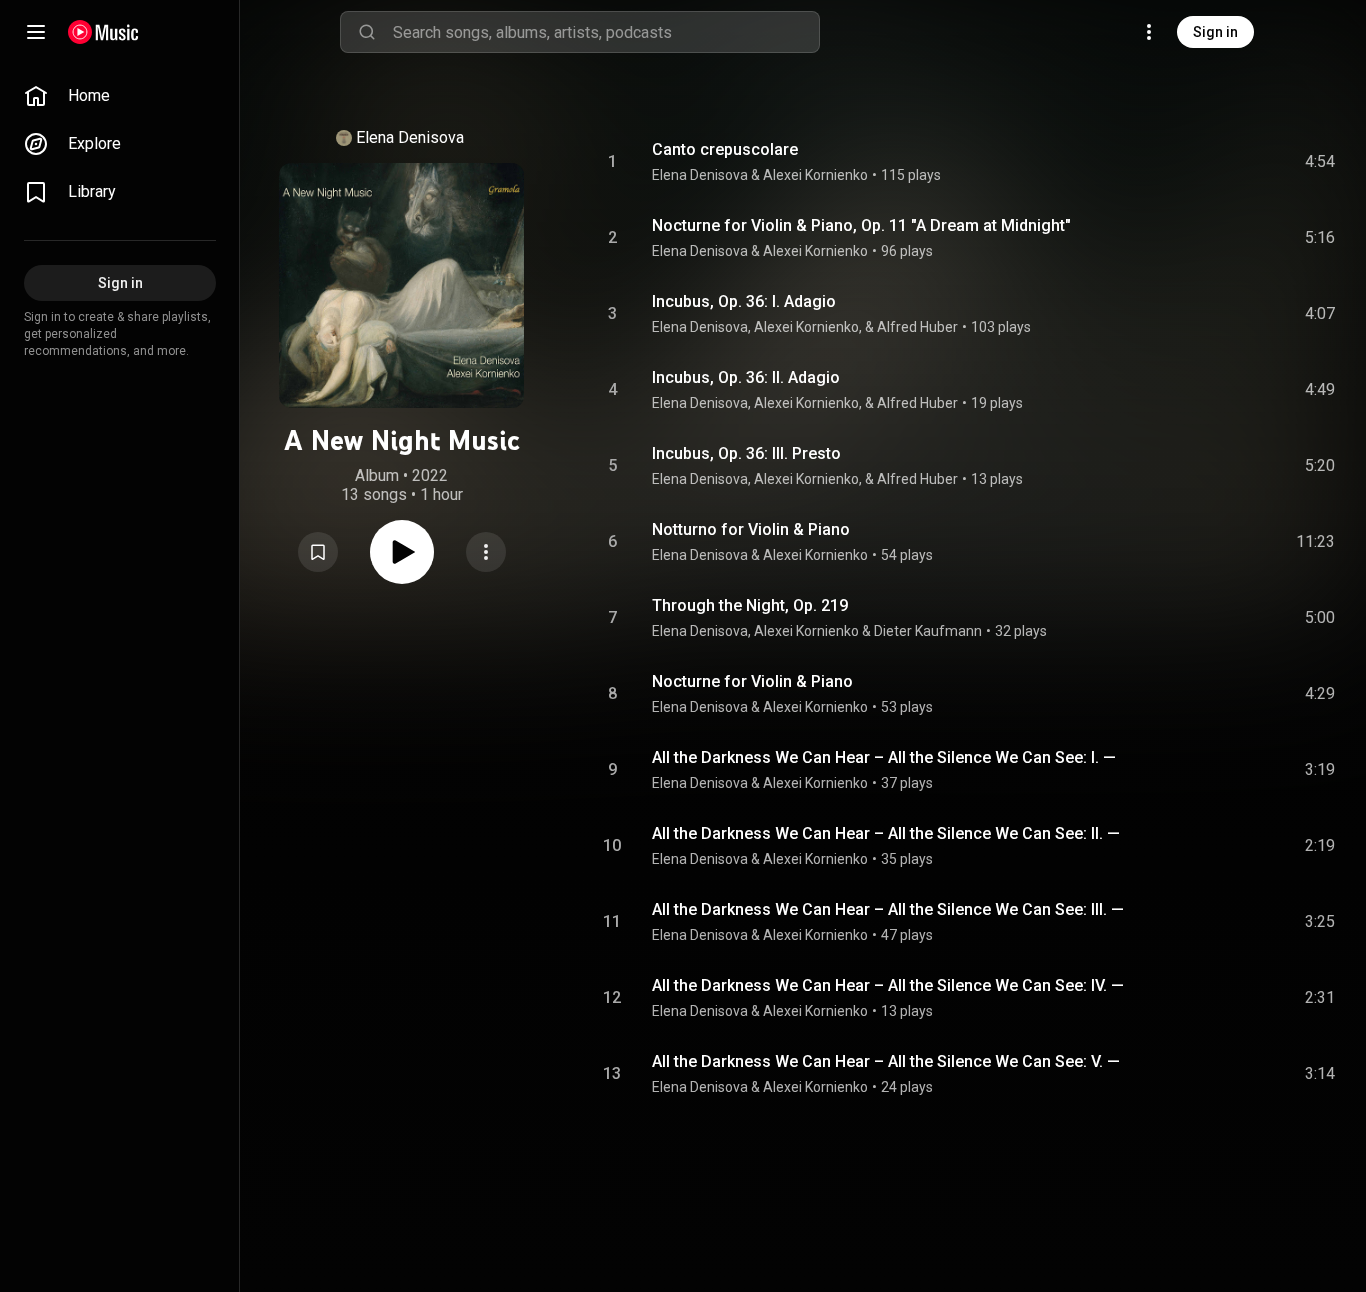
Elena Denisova (410, 137)
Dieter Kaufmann (928, 631)
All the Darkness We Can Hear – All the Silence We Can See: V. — (886, 1061)
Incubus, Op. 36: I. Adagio (744, 301)
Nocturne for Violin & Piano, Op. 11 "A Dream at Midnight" (861, 225)
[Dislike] (1207, 162)
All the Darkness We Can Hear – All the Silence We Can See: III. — (888, 909)
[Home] (103, 32)
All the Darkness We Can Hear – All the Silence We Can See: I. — (884, 757)
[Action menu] (486, 552)
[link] (120, 96)
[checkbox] (1321, 162)
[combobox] (606, 32)
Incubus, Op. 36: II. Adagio (746, 377)
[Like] (1169, 162)
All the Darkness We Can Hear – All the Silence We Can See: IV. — (888, 985)
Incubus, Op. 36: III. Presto (746, 453)
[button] (318, 552)
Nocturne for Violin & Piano (752, 681)
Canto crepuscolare (725, 149)
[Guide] (36, 32)
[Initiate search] (367, 32)
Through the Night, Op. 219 (750, 605)
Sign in (1215, 32)
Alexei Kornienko (815, 175)
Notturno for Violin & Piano (751, 529)
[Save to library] (318, 552)
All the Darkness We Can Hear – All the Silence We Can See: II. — (886, 833)
